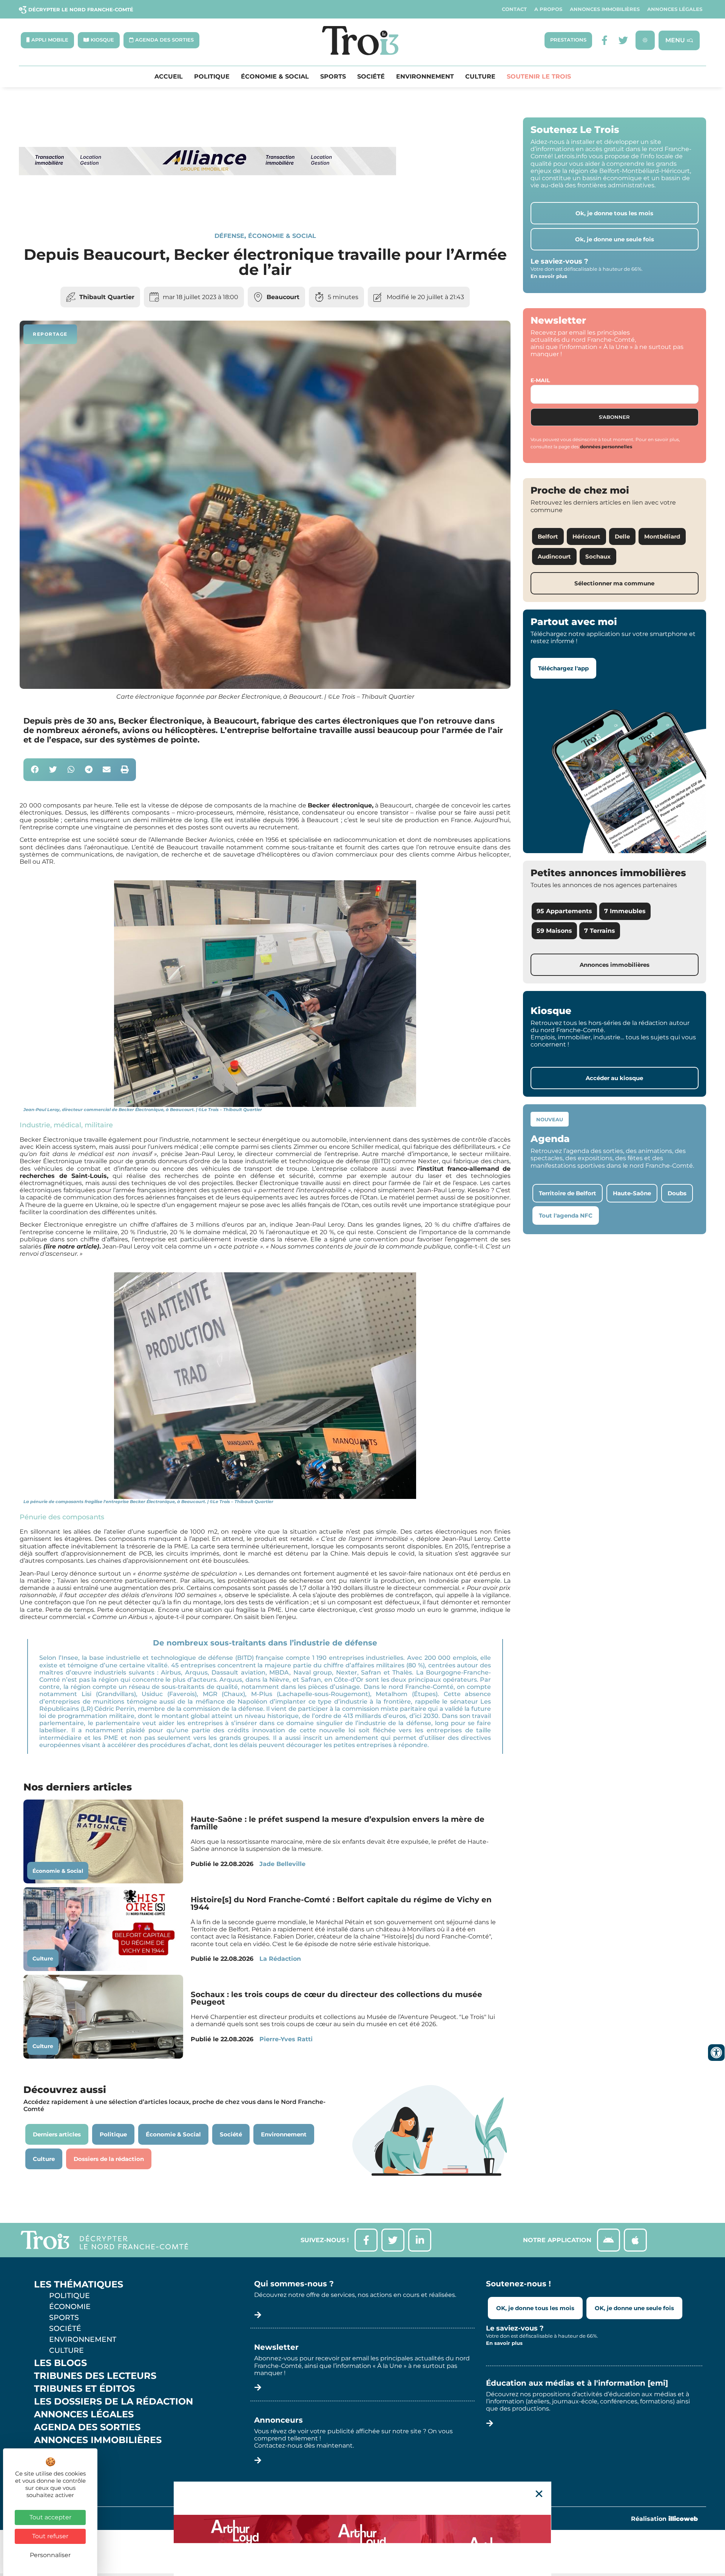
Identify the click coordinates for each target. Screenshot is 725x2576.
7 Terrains (600, 931)
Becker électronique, (340, 805)
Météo (51, 2466)
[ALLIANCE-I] (208, 206)
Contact (514, 9)
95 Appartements (564, 911)
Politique (212, 77)
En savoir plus (549, 276)
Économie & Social (275, 77)
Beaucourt (283, 297)
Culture (480, 77)
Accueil (169, 77)
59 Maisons (554, 931)
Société (371, 77)
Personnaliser (50, 2555)
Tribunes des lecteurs (95, 2376)
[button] (35, 770)
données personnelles (606, 447)
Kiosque (56, 2453)
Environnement (425, 77)
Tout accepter (50, 2517)
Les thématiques (79, 2284)
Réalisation (664, 2519)
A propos (548, 9)
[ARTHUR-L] (362, 2529)
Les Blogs (60, 2363)
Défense (229, 236)
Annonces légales (675, 9)
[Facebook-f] (604, 40)
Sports (333, 77)
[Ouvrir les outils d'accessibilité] (716, 2053)
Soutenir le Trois (539, 77)
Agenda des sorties (87, 2427)
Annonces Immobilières (605, 9)
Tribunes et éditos (84, 2389)
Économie (70, 2306)
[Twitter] (623, 40)
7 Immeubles (625, 911)
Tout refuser (50, 2536)
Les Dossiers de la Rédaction (113, 2402)
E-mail (540, 380)
